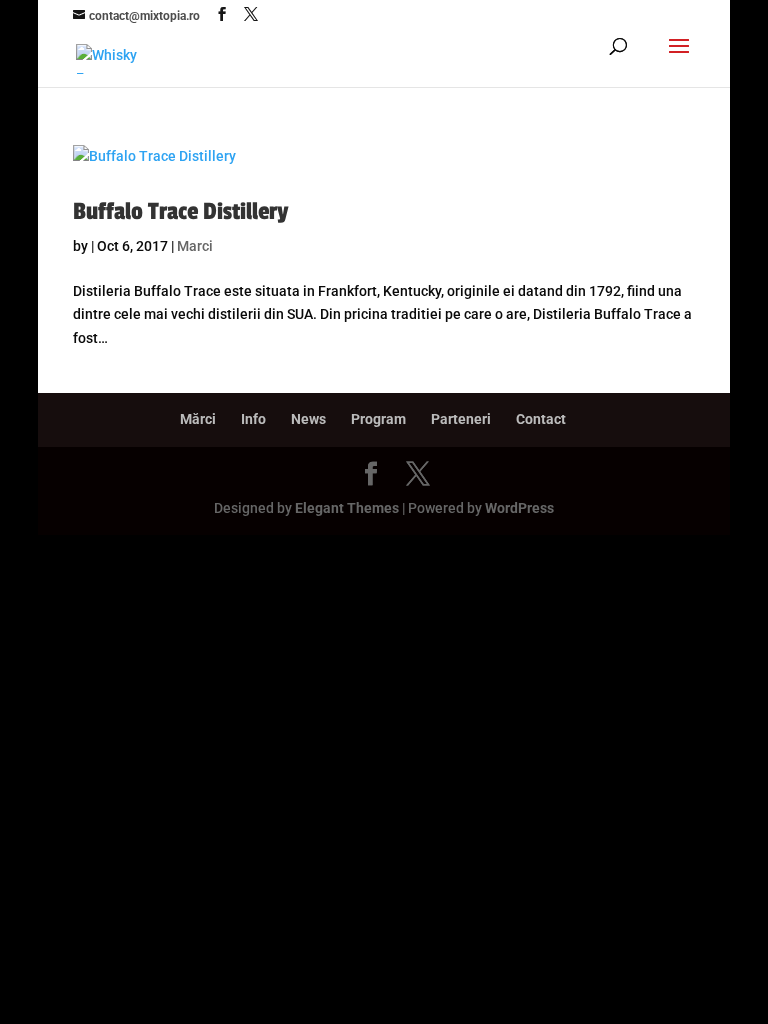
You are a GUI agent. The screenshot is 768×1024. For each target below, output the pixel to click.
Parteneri (461, 419)
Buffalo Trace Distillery (181, 211)
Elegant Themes (347, 508)
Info (253, 419)
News (308, 419)
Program (378, 419)
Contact (541, 419)
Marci (195, 246)
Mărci (198, 419)
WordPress (519, 508)
